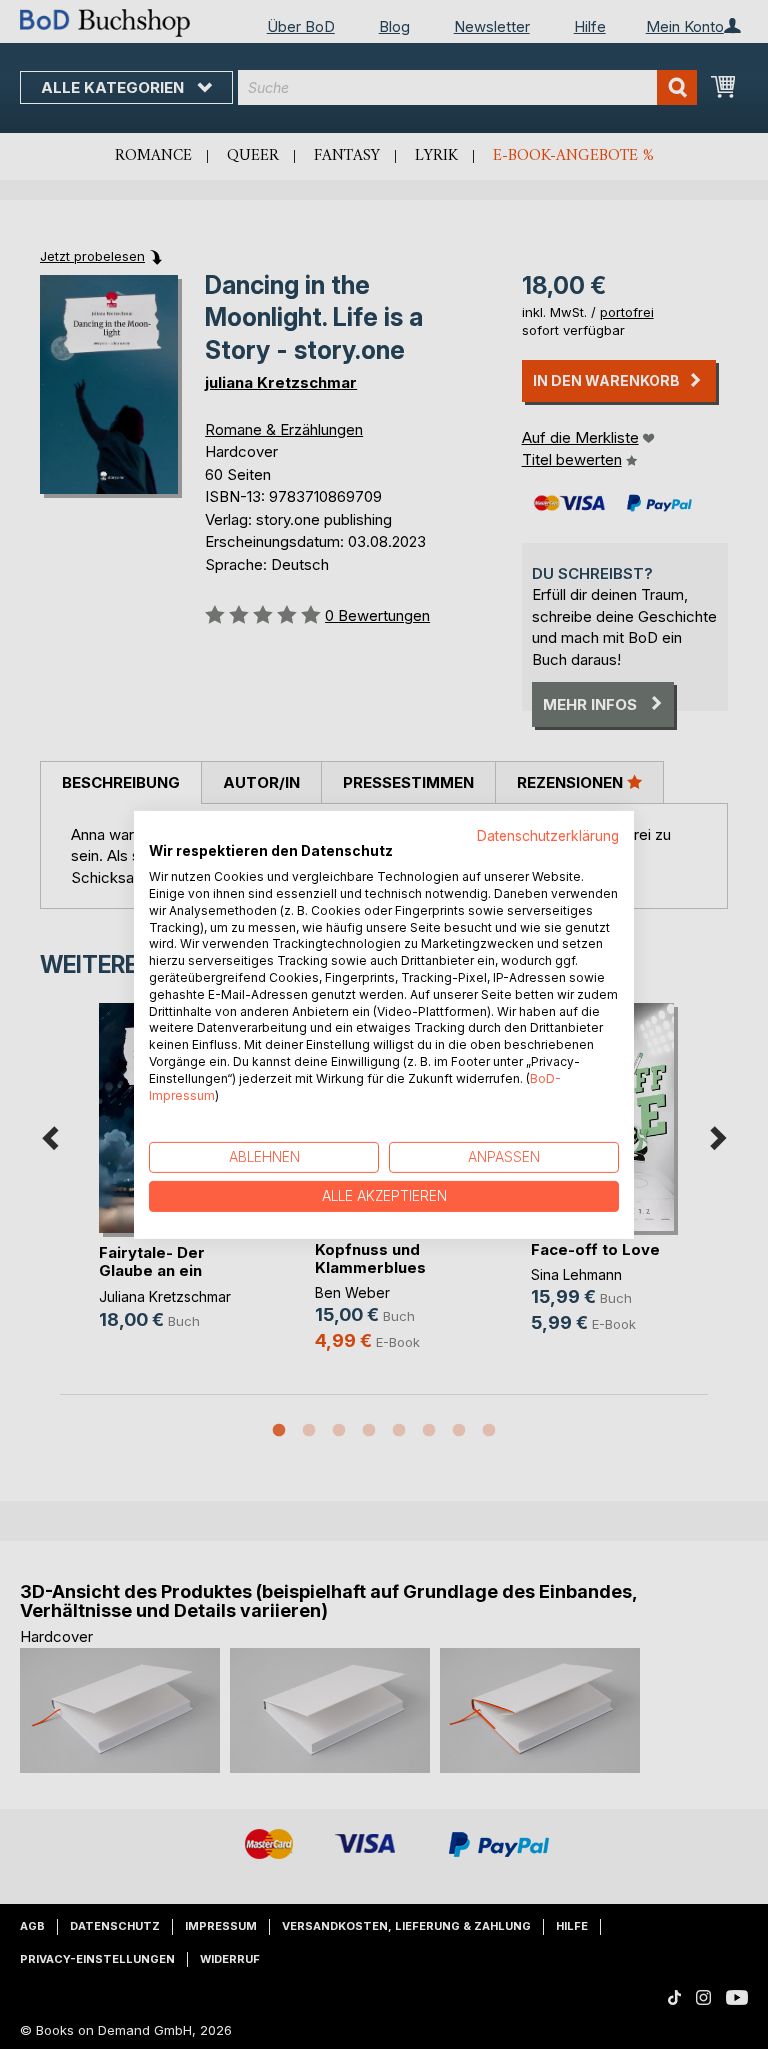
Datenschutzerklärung (548, 835)
